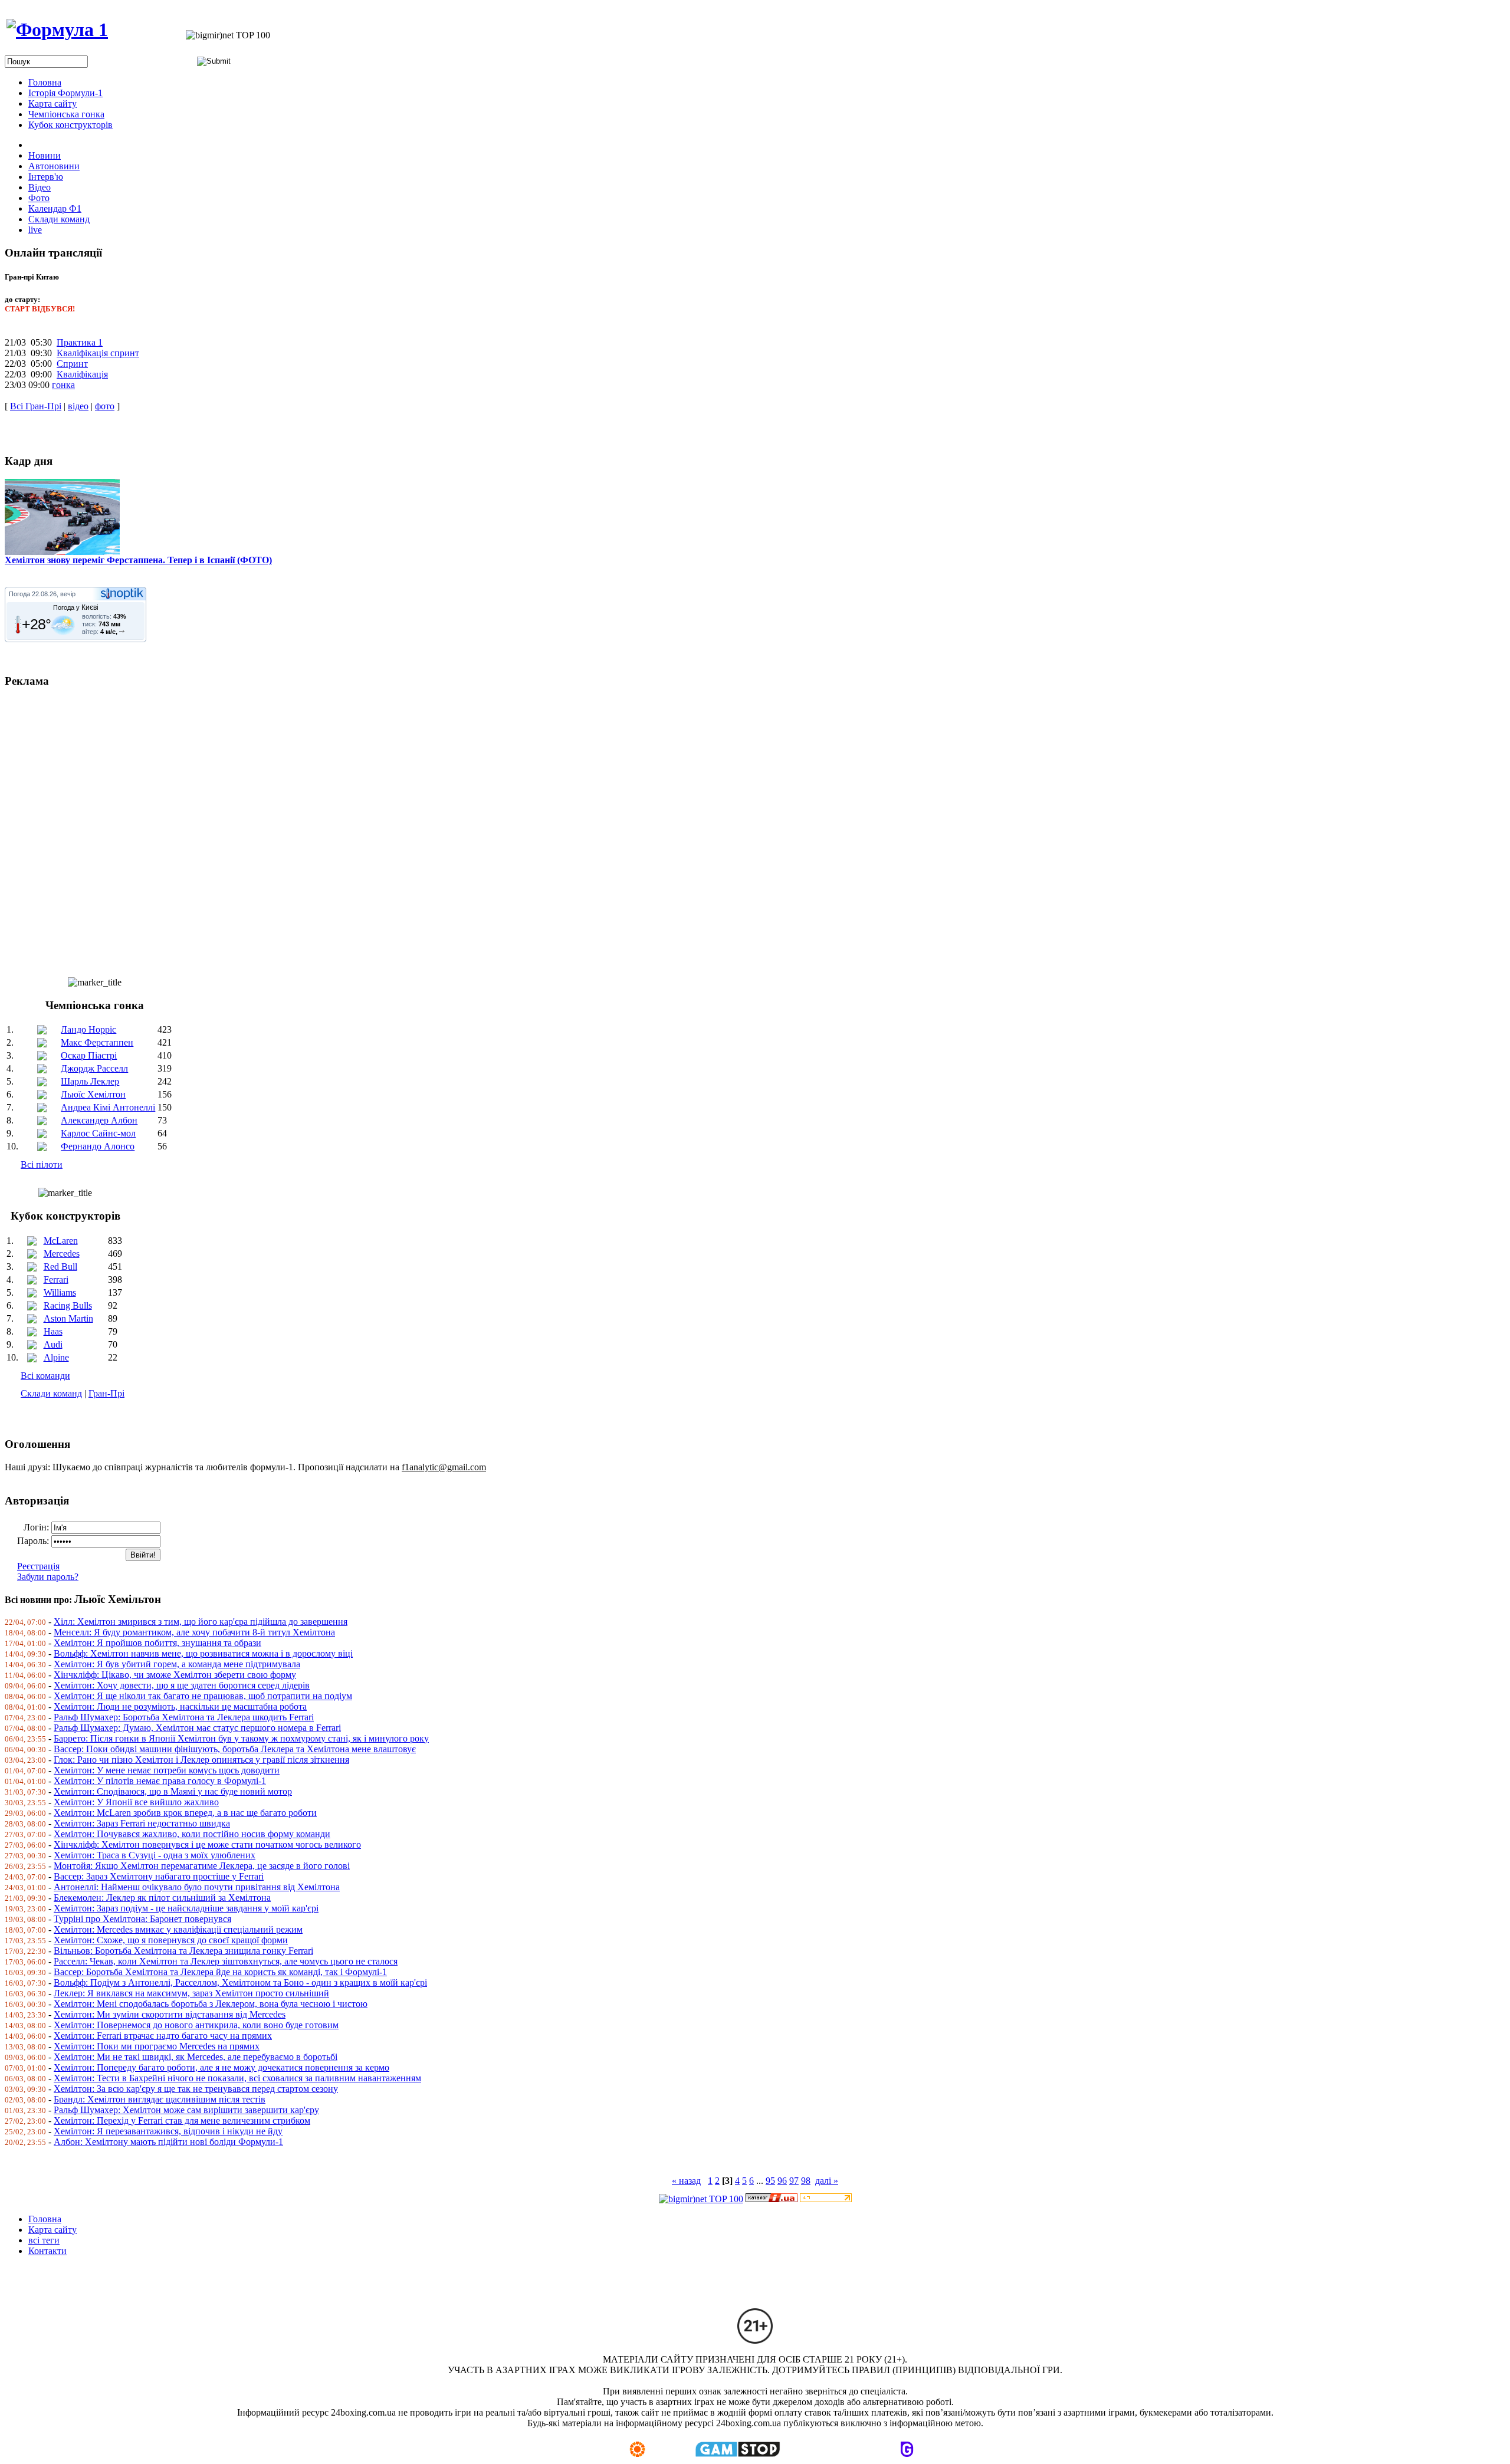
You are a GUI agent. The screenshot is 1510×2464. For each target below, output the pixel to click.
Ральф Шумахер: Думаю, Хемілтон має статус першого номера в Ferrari (197, 1728)
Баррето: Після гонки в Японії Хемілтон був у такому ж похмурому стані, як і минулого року (241, 1738)
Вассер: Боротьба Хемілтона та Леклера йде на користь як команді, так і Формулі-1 (220, 1972)
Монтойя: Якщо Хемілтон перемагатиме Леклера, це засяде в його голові (202, 1866)
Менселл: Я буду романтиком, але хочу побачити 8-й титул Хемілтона (194, 1632)
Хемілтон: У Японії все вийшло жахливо (136, 1802)
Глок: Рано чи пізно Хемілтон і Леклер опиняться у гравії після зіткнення (201, 1760)
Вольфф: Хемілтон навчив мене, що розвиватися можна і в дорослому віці (203, 1653)
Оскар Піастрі (89, 1055)
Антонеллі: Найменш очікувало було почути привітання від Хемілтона (197, 1887)
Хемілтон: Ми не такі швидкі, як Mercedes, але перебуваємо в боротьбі (196, 2057)
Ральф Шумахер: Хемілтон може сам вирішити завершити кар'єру (186, 2110)
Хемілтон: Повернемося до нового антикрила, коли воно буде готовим (196, 2025)
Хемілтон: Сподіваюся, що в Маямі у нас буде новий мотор (173, 1791)
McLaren (61, 1241)
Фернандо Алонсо (98, 1146)
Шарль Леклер (90, 1081)
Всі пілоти (42, 1164)
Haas (53, 1331)
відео (78, 406)
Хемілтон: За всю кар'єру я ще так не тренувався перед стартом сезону (196, 2089)
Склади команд (51, 1393)
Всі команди (45, 1376)
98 (806, 2181)
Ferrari (56, 1279)
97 (794, 2181)
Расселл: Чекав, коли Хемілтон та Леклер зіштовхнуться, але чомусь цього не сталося (226, 1961)
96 (782, 2181)
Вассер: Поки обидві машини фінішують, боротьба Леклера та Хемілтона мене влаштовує (235, 1749)
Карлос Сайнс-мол (98, 1133)
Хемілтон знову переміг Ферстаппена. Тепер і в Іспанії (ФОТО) (138, 560)
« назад (686, 2181)
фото (105, 406)
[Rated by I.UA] (772, 2199)
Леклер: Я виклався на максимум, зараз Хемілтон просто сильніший (191, 1993)
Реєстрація (38, 1566)
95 (770, 2181)
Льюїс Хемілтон (93, 1094)
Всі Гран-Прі (36, 406)
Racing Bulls (68, 1305)
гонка (63, 385)
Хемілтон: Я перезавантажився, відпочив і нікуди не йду (168, 2131)
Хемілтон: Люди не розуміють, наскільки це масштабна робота (180, 1706)
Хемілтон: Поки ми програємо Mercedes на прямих (157, 2046)
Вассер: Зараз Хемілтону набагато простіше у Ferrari (159, 1876)
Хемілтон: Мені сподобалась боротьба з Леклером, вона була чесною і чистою (211, 2004)
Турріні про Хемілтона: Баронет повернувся (142, 1919)
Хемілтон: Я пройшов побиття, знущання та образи (157, 1643)
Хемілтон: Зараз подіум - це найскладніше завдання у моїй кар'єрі (186, 1908)
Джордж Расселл (94, 1068)
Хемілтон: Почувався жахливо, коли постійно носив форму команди (192, 1834)
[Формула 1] (57, 29)
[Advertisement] (359, 827)
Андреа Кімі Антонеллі (108, 1107)
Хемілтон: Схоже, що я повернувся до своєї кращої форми (171, 1940)
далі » (827, 2181)
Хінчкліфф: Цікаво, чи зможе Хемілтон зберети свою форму (175, 1675)
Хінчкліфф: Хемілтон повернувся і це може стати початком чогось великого (207, 1844)
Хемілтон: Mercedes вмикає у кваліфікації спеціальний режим (178, 1929)
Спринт (72, 364)
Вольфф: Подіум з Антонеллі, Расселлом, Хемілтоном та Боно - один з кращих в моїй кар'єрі (240, 1982)
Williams (60, 1292)
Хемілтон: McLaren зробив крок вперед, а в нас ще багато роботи (185, 1813)
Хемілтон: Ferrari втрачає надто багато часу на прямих (163, 2036)
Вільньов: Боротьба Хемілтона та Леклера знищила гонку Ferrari (183, 1951)
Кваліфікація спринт (98, 353)
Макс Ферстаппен (97, 1042)
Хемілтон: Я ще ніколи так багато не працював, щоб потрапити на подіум (203, 1696)
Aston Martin (68, 1318)
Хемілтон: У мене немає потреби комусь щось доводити (167, 1770)
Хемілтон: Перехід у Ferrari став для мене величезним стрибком (182, 2120)
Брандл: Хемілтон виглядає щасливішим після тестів (160, 2099)
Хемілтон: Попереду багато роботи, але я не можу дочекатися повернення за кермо (221, 2067)
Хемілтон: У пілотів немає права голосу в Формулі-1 (160, 1781)
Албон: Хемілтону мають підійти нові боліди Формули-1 (168, 2142)
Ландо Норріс (88, 1029)
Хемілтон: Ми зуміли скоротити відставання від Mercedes (170, 2014)
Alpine (56, 1357)
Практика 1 (80, 342)
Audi (53, 1344)
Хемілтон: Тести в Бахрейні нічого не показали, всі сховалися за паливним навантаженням (237, 2078)
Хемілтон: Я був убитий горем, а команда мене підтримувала (177, 1664)
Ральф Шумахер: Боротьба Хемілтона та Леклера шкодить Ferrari (184, 1717)
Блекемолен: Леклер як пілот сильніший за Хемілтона (162, 1898)
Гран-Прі (106, 1393)
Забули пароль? (48, 1577)
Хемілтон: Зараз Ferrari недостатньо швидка (142, 1823)
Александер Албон (99, 1120)
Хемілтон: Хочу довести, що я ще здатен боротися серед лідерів (182, 1685)
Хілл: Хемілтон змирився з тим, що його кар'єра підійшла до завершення (201, 1622)
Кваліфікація (82, 374)
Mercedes (62, 1254)
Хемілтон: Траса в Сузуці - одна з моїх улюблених (155, 1855)
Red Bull (60, 1267)
